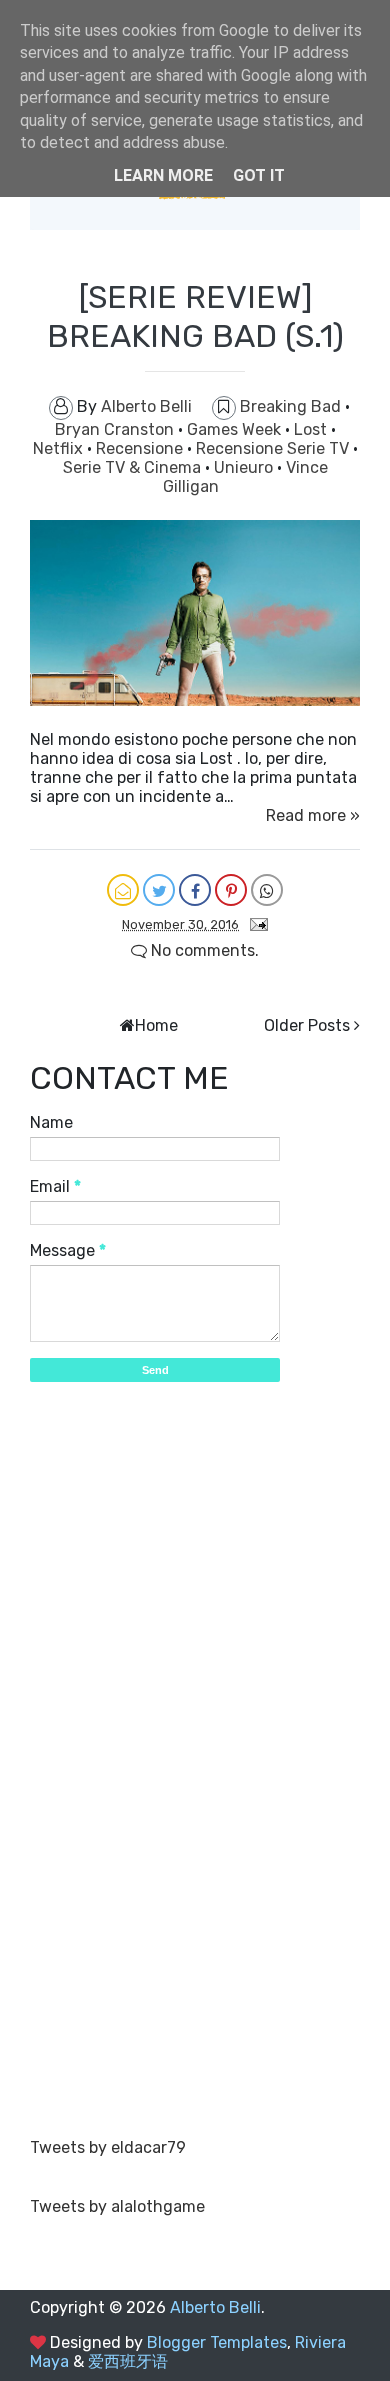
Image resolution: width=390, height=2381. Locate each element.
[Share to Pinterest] (231, 890)
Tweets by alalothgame (117, 2206)
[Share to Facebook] (195, 890)
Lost (312, 429)
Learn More (163, 175)
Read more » (313, 815)
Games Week (236, 429)
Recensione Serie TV (274, 448)
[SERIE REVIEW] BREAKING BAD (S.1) (195, 316)
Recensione (141, 448)
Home (156, 1025)
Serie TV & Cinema (134, 467)
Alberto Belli (215, 2307)
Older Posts (307, 1025)
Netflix (60, 448)
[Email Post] (255, 923)
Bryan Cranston (116, 429)
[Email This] (123, 890)
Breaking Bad (292, 406)
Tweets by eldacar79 (108, 2147)
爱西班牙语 (128, 2361)
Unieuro (245, 467)
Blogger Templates (217, 2342)
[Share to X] (159, 890)
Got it (259, 175)
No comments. (203, 950)
